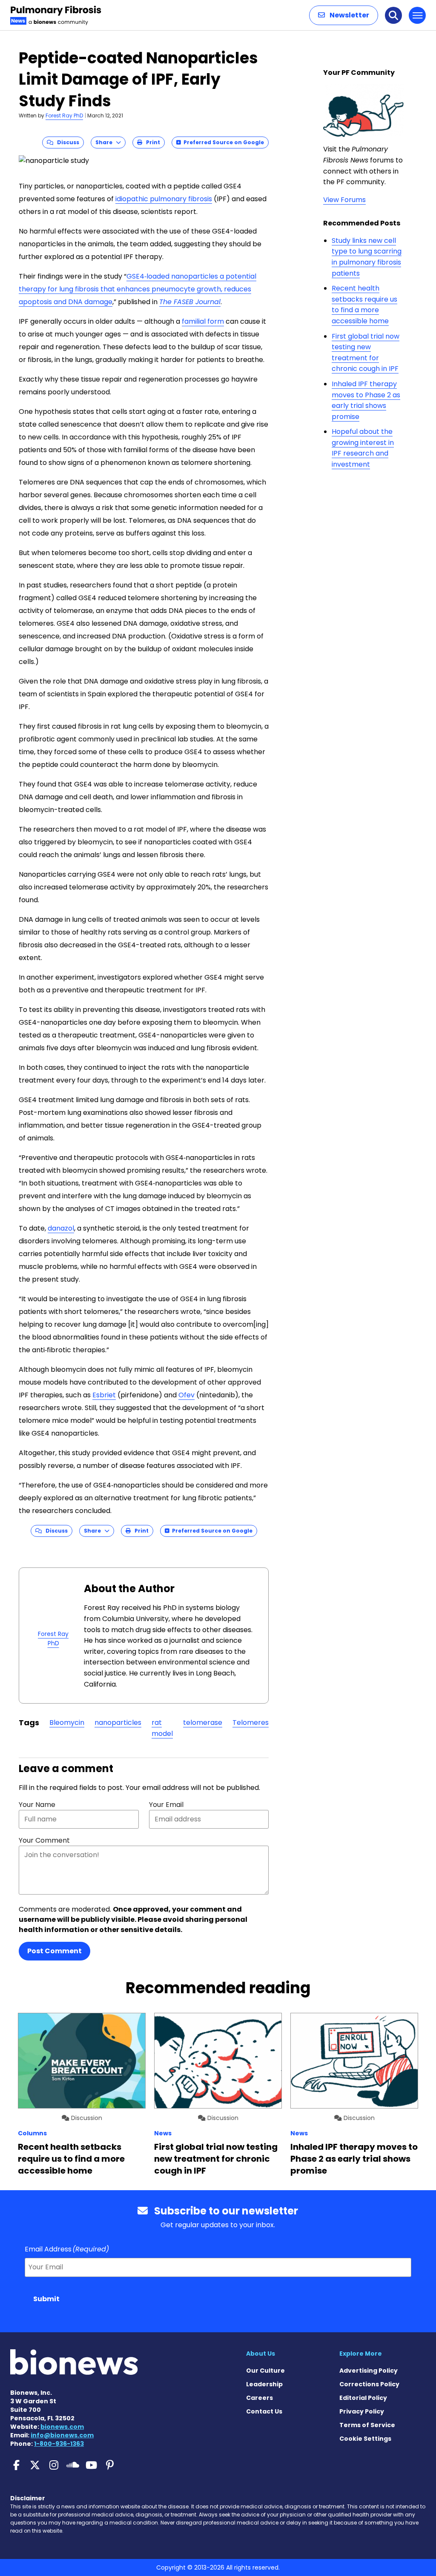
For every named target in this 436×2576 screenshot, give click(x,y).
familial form (203, 321)
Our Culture (265, 2371)
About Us (261, 2354)
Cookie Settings (365, 2439)
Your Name (37, 1805)
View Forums (344, 200)
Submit (46, 2299)
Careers (260, 2398)
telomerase (203, 1723)
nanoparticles (118, 1723)
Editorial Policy (363, 2398)
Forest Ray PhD (64, 115)
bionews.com (62, 2427)
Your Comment (44, 1840)
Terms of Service (367, 2425)
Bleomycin (67, 1723)
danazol (61, 1228)
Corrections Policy (369, 2384)
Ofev (186, 1395)
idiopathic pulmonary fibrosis (164, 199)
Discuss (66, 142)
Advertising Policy (369, 2371)
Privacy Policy (362, 2411)
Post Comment (54, 1951)
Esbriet (104, 1395)
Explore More (361, 2354)
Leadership (264, 2384)
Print (151, 142)
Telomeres (251, 1723)
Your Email (166, 1805)
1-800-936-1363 (59, 2444)
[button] (344, 15)
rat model (162, 1728)
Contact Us (264, 2411)
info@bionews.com (62, 2435)
